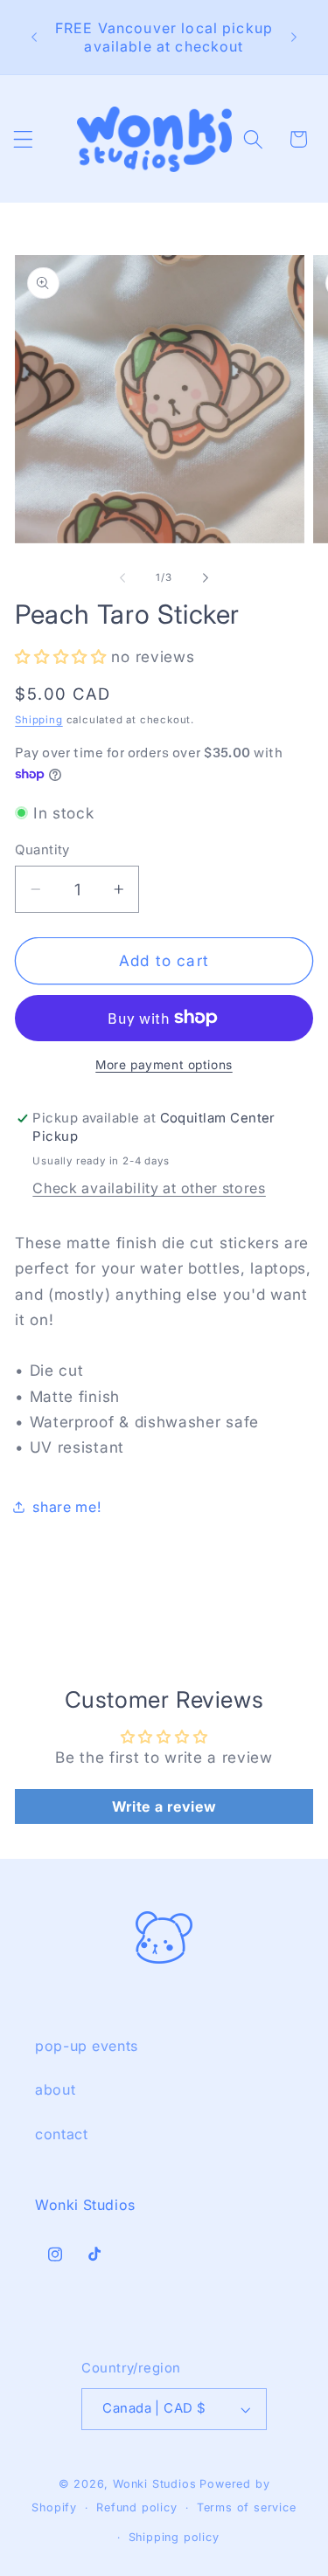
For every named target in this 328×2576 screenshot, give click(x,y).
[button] (23, 139)
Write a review (164, 1806)
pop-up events (87, 2046)
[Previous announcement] (34, 38)
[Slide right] (206, 578)
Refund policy (136, 2507)
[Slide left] (122, 578)
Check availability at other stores (149, 1188)
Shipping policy (174, 2537)
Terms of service (247, 2507)
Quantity (42, 850)
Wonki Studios (154, 2484)
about (55, 2089)
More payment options (164, 1065)
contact (62, 2134)
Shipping (38, 720)
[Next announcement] (294, 38)
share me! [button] (67, 1507)
